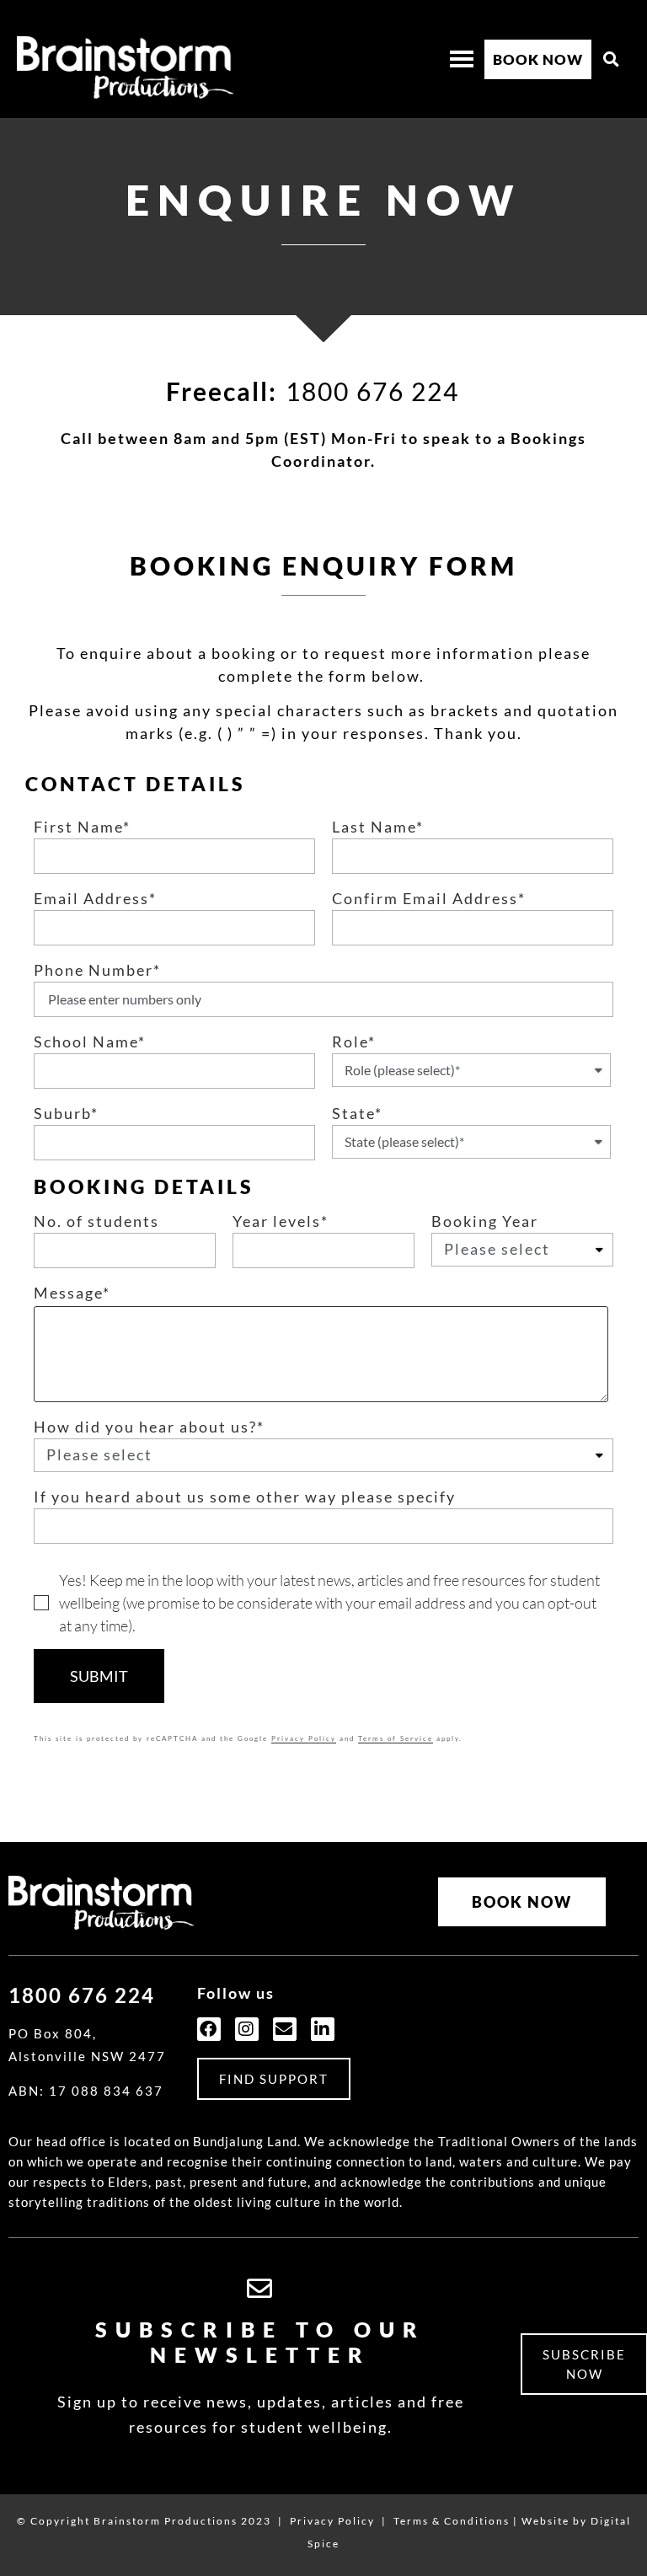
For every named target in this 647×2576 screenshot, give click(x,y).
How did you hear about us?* (149, 1427)
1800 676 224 (372, 391)
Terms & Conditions (452, 2521)
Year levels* (281, 1222)
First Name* (82, 827)
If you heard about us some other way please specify (245, 1497)
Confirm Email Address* (429, 899)
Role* (354, 1042)
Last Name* (378, 827)
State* (357, 1114)
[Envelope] (285, 2029)
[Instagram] (247, 2029)
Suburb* (66, 1114)
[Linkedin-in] (323, 2029)
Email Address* (95, 899)
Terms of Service (396, 1738)
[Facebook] (209, 2029)
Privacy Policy (304, 1738)
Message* (72, 1293)
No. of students (96, 1222)
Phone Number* (97, 971)
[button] (612, 59)
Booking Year (485, 1222)
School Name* (90, 1042)
